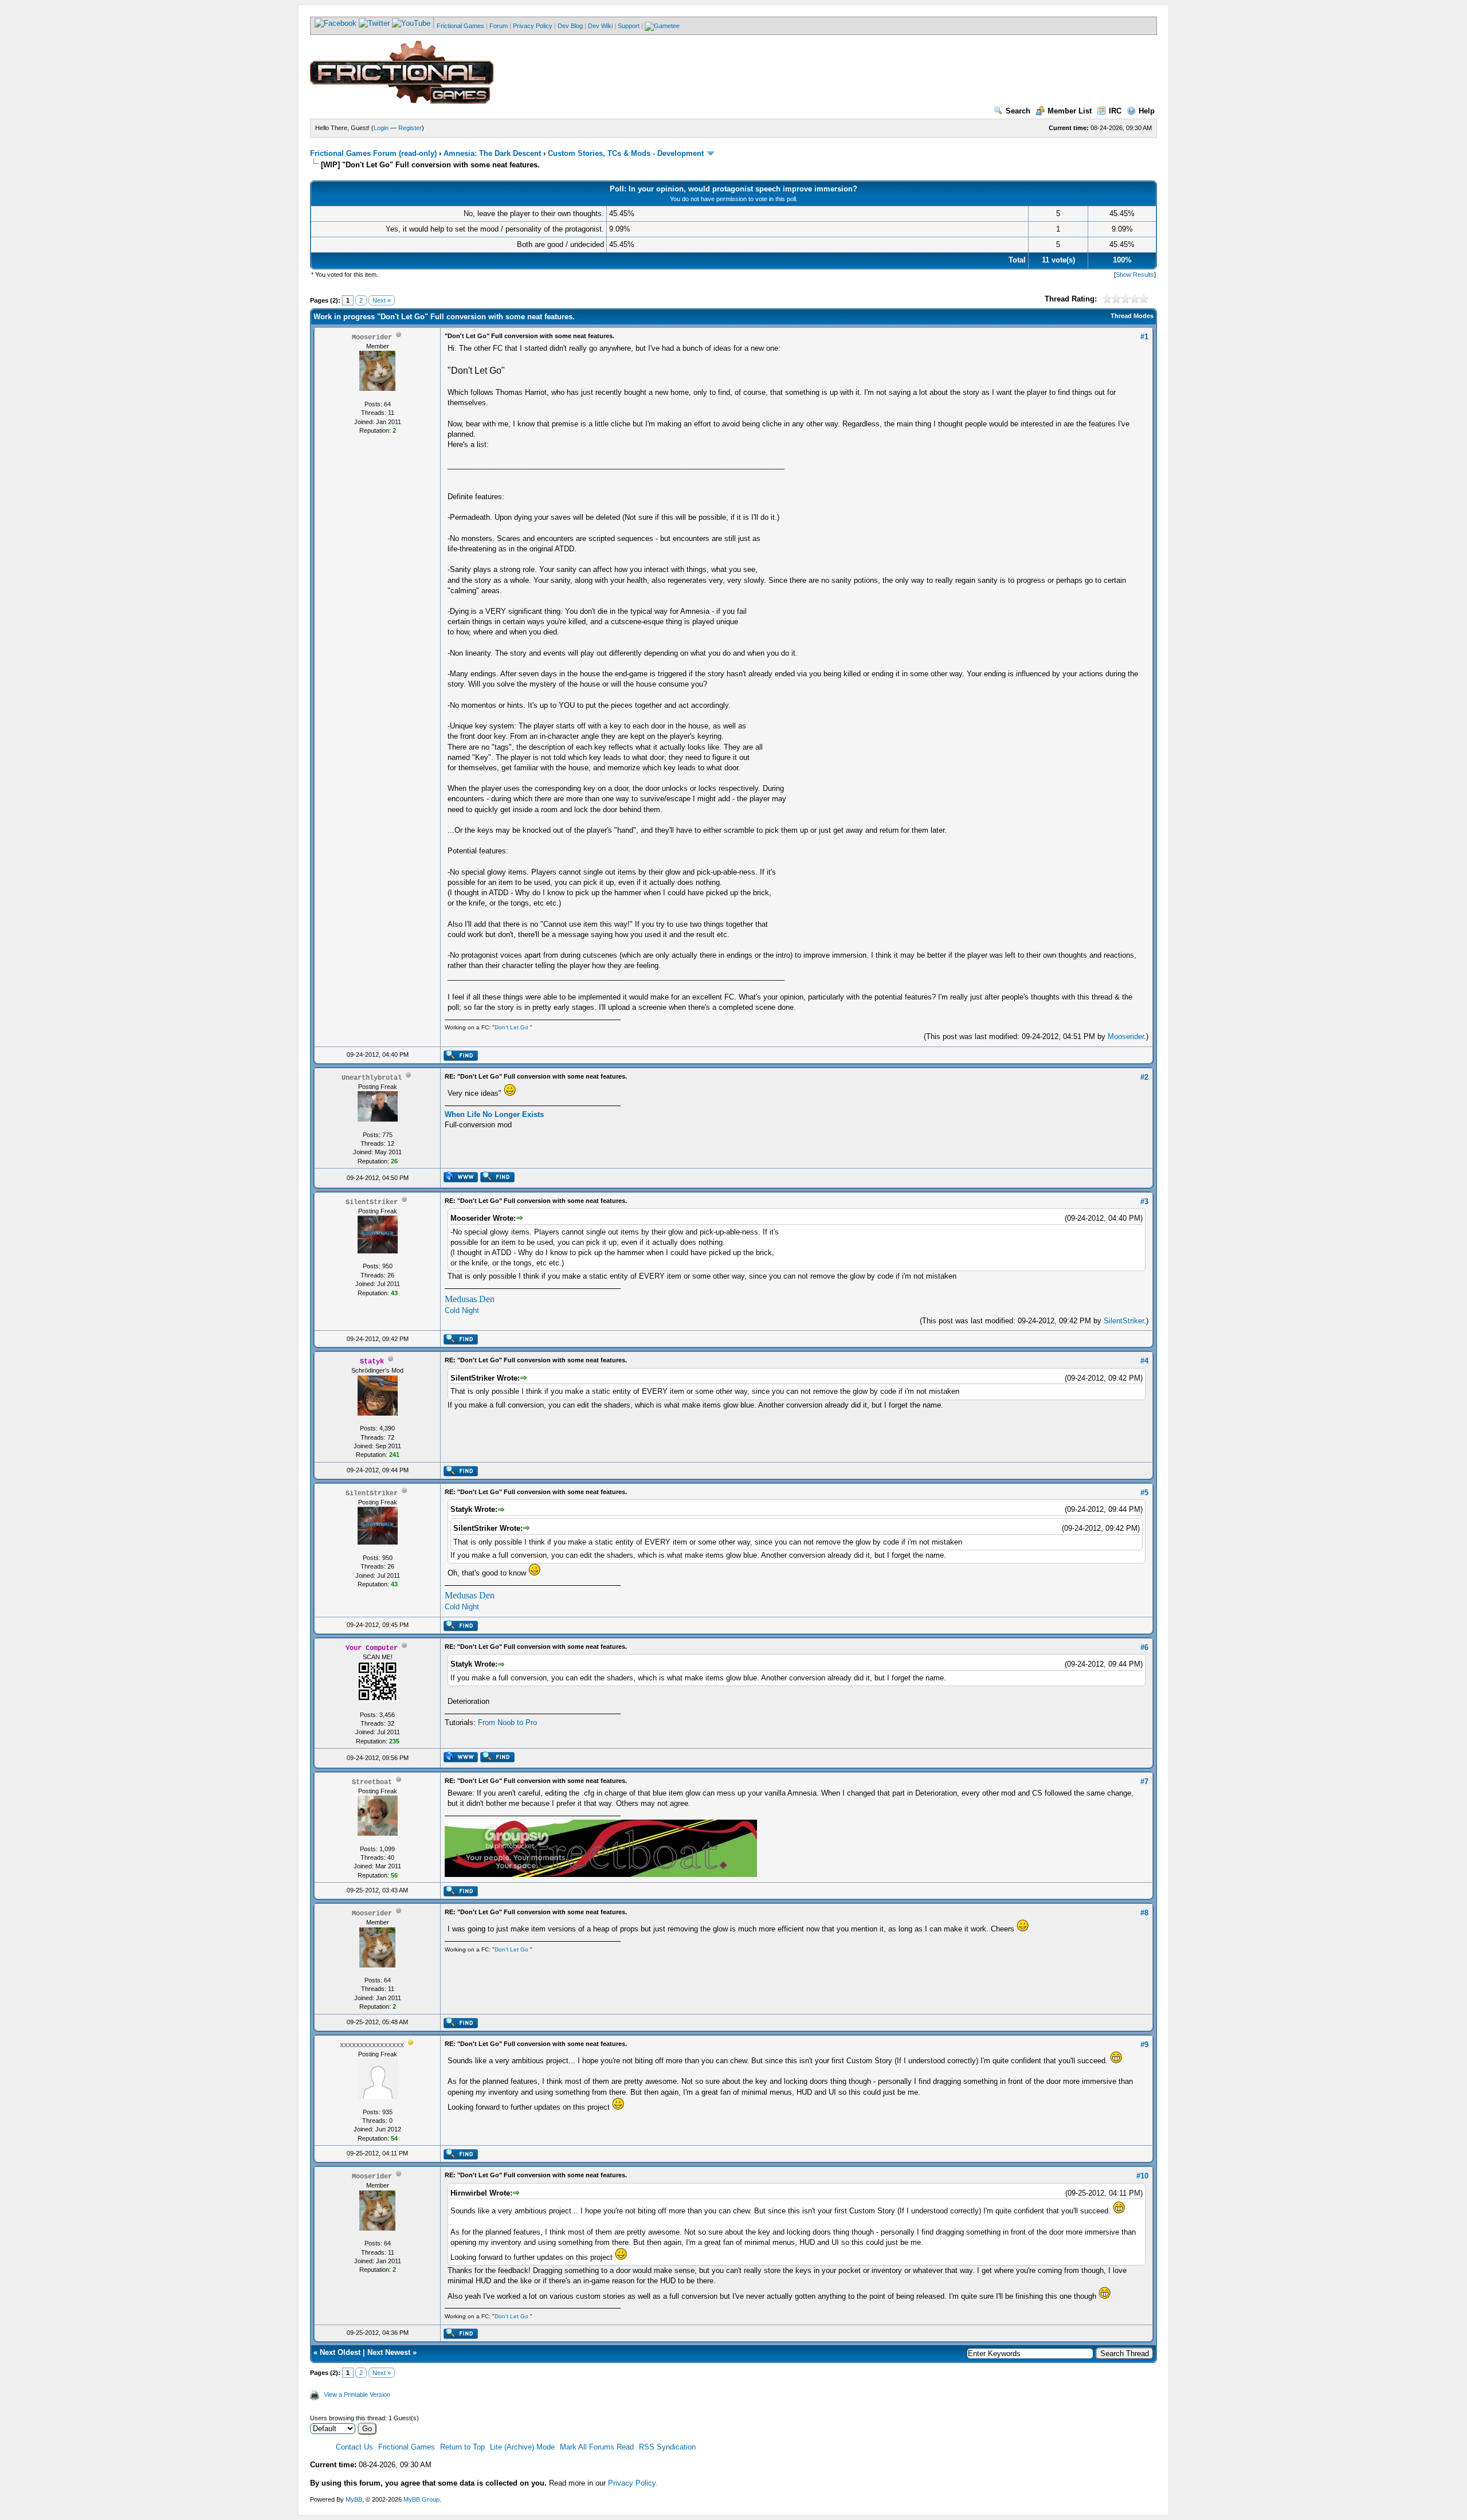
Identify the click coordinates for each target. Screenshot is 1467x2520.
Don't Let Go (511, 1027)
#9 (1144, 2045)
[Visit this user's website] (460, 1180)
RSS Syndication (667, 2447)
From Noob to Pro (507, 1723)
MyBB (354, 2499)
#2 (1144, 1077)
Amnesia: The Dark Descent (492, 153)
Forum (499, 26)
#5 (1144, 1493)
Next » (382, 300)
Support (629, 26)
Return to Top (462, 2447)
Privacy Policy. (633, 2483)
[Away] (411, 2045)
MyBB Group (421, 2499)
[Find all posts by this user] (460, 1059)
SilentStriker (1124, 1321)
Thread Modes (1132, 316)
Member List (1070, 111)
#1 (1144, 337)
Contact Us (354, 2447)
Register (410, 128)
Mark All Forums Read (597, 2447)
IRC (1115, 111)
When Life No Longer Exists (494, 1114)
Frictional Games (460, 26)
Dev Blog (570, 26)
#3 (1144, 1202)
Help (1147, 111)
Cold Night (462, 1310)
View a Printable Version (357, 2394)
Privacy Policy (533, 26)
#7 (1144, 1782)
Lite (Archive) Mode (522, 2447)
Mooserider (1126, 1036)
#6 (1144, 1647)
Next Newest (389, 2352)
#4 (1144, 1361)
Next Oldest (340, 2352)
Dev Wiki (600, 26)
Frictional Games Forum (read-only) (373, 153)
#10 (1142, 2176)
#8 (1144, 1913)
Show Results (1135, 275)
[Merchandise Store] (662, 26)
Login (381, 128)
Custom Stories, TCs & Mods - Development (626, 153)
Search (1018, 111)
